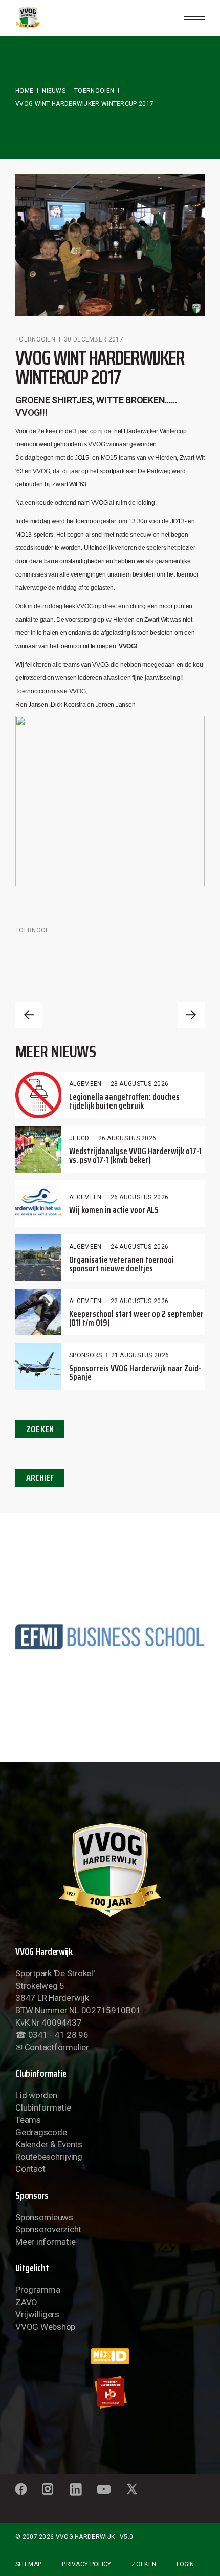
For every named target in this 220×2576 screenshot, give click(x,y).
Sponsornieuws (44, 2217)
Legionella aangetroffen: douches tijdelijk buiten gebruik (124, 1101)
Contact (30, 2169)
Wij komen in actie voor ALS (114, 1210)
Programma (38, 2290)
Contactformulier (57, 2047)
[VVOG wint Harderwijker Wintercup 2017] (110, 245)
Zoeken (144, 2564)
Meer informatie (45, 2242)
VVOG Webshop (45, 2327)
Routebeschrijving (49, 2157)
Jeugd (79, 1138)
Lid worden (36, 2095)
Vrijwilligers (37, 2314)
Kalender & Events (49, 2144)
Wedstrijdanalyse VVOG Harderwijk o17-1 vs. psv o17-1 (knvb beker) (135, 1155)
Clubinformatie (43, 2107)
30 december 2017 (94, 339)
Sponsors (85, 1355)
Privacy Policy (86, 2564)
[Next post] (191, 1015)
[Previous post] (29, 1015)
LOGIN (185, 2564)
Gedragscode (41, 2132)
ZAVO (26, 2302)
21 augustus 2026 (140, 1355)
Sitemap (28, 2564)
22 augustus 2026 (140, 1301)
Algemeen (85, 1084)
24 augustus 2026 (140, 1247)
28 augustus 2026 (140, 1084)
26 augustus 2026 (127, 1138)
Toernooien (94, 91)
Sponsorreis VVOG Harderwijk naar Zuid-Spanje (135, 1372)
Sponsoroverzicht (48, 2229)
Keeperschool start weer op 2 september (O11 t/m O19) (136, 1318)
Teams (28, 2120)
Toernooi (31, 930)
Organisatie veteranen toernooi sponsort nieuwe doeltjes (122, 1264)
